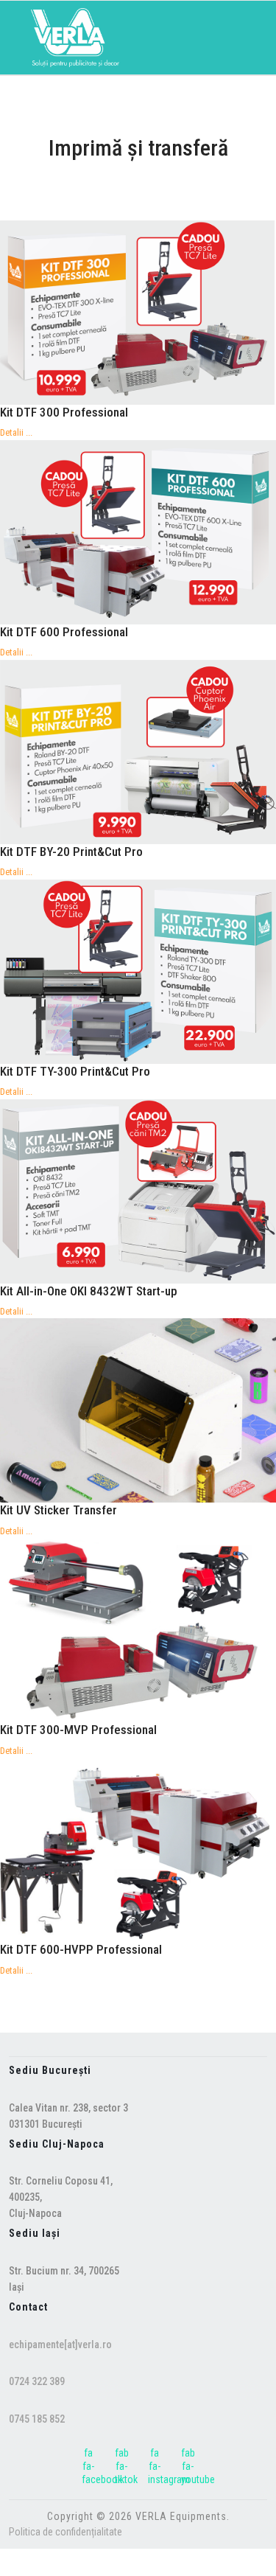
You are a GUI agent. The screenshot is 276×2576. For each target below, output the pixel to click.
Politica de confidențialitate (66, 2532)
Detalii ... (16, 432)
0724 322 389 (37, 2381)
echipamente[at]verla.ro (60, 2344)
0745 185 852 (37, 2419)
